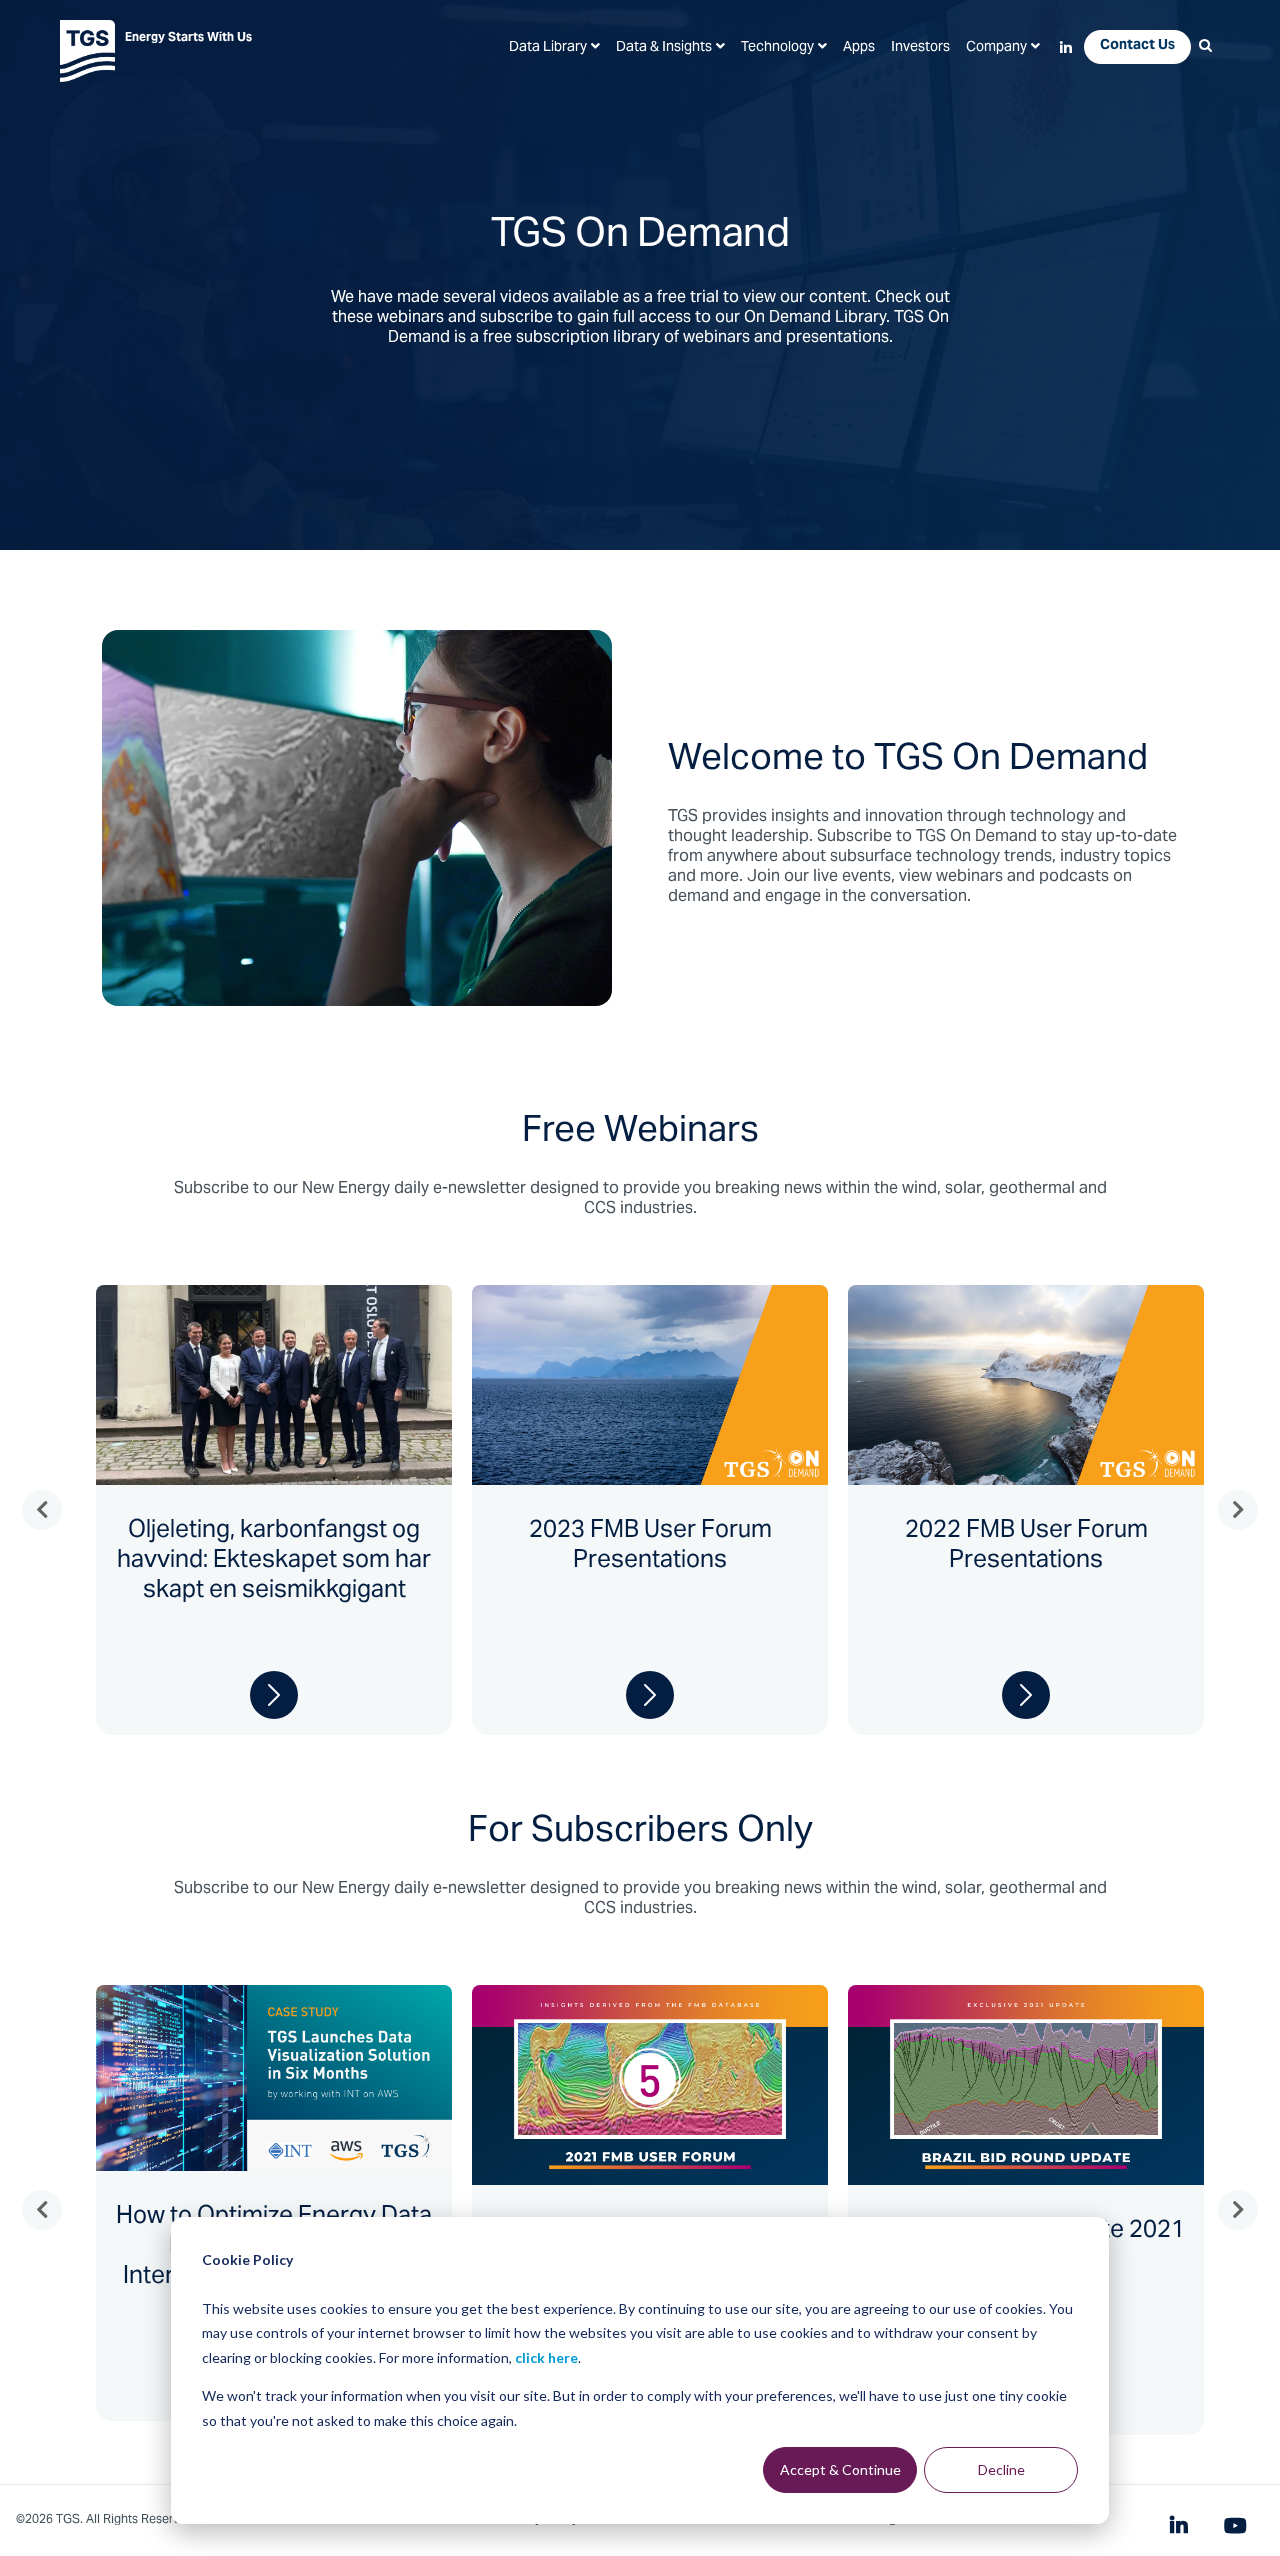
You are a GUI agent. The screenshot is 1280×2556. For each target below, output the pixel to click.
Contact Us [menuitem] (1137, 46)
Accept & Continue (840, 2469)
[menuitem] (554, 48)
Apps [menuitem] (859, 48)
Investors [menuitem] (920, 48)
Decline (1001, 2469)
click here (546, 2357)
